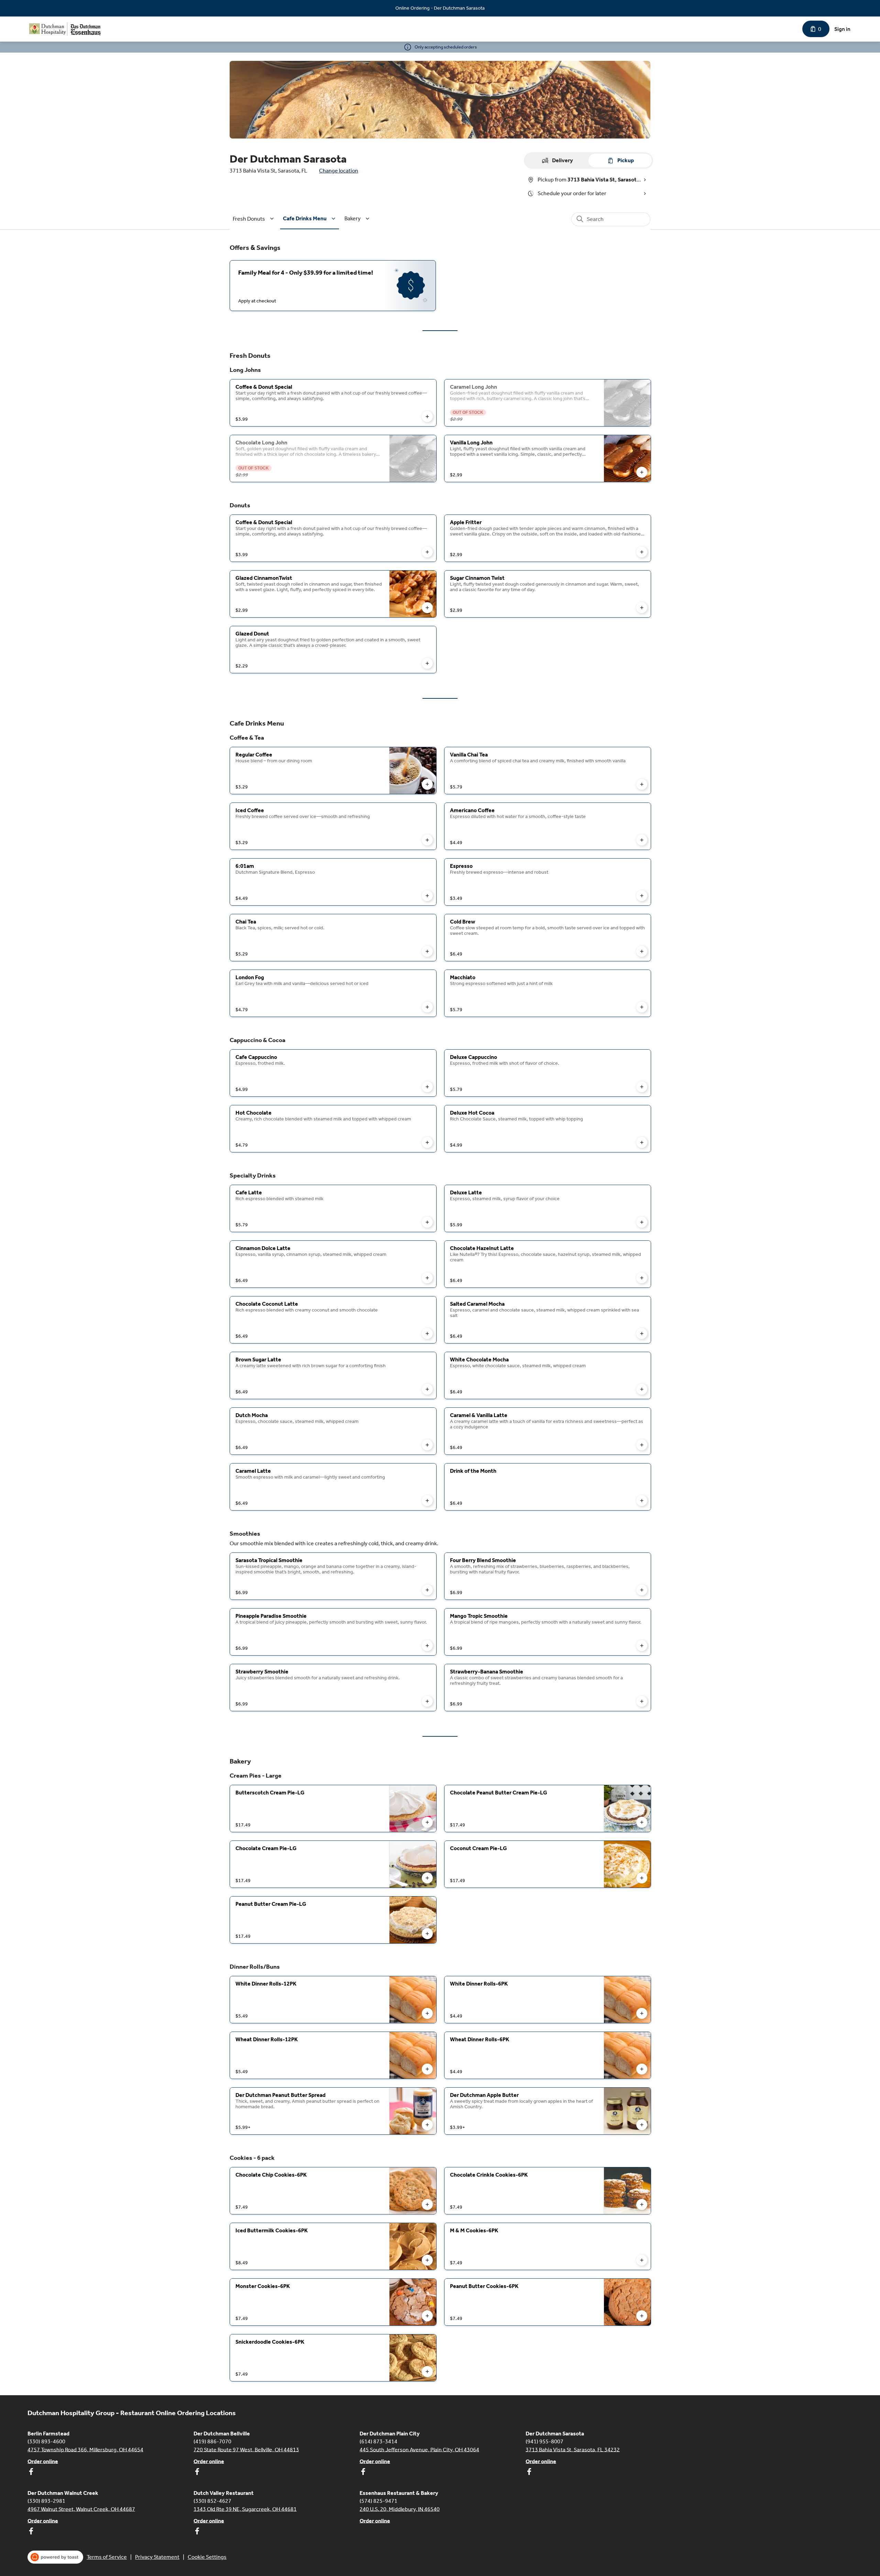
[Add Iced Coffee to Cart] (427, 840)
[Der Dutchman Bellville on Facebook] (197, 2473)
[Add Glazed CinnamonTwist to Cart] (427, 608)
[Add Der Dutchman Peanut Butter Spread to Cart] (427, 2125)
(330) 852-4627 (212, 2501)
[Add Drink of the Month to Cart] (642, 1501)
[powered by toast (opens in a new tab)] (55, 2557)
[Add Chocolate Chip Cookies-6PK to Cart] (427, 2204)
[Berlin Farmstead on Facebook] (31, 2473)
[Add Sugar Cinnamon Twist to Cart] (642, 608)
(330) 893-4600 (46, 2441)
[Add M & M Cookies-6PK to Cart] (642, 2260)
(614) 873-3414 (378, 2441)
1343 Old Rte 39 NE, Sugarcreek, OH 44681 (245, 2509)
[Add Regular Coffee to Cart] (427, 784)
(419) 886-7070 (212, 2441)
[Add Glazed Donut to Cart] (427, 663)
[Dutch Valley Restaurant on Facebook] (197, 2532)
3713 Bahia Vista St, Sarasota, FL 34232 (573, 2449)
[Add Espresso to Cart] (642, 896)
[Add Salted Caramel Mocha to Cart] (642, 1334)
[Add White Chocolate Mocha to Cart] (642, 1389)
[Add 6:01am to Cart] (427, 896)
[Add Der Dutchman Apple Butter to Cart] (642, 2125)
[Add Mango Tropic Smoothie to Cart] (642, 1646)
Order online (43, 2461)
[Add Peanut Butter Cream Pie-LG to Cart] (427, 1934)
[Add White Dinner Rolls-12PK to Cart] (427, 2013)
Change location (339, 171)
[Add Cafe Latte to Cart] (427, 1222)
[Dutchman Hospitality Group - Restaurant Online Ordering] (65, 29)
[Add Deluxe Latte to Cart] (642, 1222)
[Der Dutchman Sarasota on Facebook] (529, 2473)
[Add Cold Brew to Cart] (642, 951)
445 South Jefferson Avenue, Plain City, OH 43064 (419, 2449)
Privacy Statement (157, 2557)
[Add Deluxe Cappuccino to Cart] (642, 1087)
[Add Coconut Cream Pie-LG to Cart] (642, 1878)
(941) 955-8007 (544, 2441)
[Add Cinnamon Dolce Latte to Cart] (427, 1278)
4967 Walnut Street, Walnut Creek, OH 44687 (81, 2509)
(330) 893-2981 (46, 2501)
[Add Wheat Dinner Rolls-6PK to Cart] (642, 2069)
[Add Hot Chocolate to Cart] (427, 1142)
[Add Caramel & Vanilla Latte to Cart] (642, 1445)
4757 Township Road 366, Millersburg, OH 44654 (85, 2449)
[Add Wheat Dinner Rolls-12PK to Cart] (427, 2069)
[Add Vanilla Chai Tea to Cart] (642, 784)
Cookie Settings (207, 2557)
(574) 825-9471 (378, 2501)
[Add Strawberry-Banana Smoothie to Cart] (642, 1701)
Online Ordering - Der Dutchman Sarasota (440, 8)
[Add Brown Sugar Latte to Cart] (427, 1389)
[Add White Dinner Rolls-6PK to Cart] (642, 2013)
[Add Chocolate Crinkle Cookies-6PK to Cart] (642, 2204)
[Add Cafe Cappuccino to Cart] (427, 1087)
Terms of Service (107, 2557)
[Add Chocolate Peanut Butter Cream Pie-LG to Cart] (642, 1822)
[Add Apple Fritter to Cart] (642, 552)
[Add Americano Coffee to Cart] (642, 840)
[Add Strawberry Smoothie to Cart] (427, 1701)
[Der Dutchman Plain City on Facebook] (363, 2473)
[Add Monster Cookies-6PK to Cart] (427, 2316)
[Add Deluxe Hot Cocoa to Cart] (642, 1142)
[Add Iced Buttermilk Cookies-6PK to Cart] (427, 2260)
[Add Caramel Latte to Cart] (427, 1501)
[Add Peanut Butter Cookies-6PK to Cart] (642, 2316)
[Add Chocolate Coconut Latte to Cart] (427, 1334)
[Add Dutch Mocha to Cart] (427, 1445)
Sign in (842, 29)
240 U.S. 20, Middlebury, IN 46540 (400, 2509)
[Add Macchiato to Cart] (642, 1007)
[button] (254, 219)
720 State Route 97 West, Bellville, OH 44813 (246, 2449)
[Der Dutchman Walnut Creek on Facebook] (31, 2532)
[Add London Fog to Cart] (427, 1007)
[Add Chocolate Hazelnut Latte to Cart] (642, 1278)
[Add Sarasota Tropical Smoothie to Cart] (427, 1590)
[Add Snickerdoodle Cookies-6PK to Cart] (427, 2372)
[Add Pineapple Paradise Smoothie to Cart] (427, 1646)
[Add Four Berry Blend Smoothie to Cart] (642, 1590)
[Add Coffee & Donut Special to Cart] (427, 417)
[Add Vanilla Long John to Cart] (642, 472)
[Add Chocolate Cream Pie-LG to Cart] (427, 1878)
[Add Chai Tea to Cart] (427, 951)
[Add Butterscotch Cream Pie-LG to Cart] (427, 1822)
